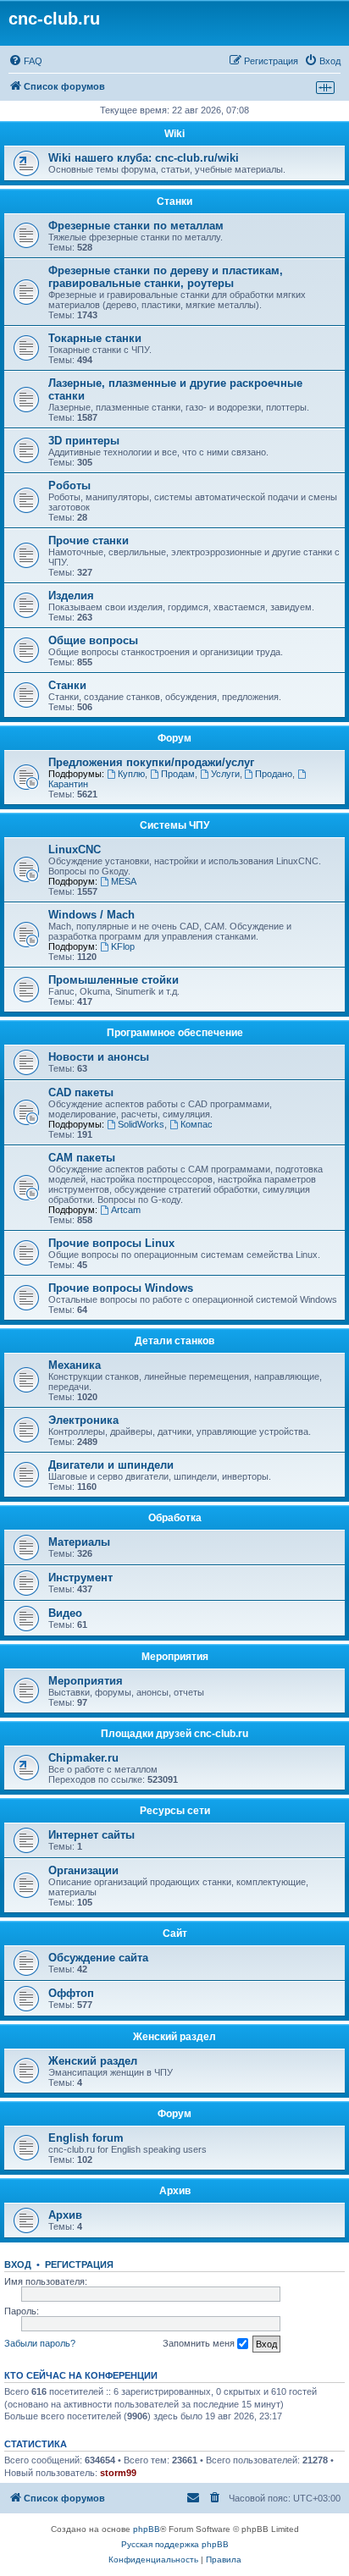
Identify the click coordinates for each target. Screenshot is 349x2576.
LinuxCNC (75, 849)
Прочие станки (89, 541)
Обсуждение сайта (98, 1958)
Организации (83, 1870)
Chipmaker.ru (83, 1758)
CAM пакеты (82, 1158)
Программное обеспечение (175, 1033)
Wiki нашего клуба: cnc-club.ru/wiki (144, 158)
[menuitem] (25, 61)
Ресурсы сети (175, 1811)
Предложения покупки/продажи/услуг (151, 762)
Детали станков (174, 1341)
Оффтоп (71, 1993)
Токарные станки (95, 338)
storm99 (118, 2473)
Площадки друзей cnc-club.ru (174, 1734)
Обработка (175, 1518)
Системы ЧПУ (174, 825)
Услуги (225, 774)
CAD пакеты (81, 1092)
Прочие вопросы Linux (111, 1243)
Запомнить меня (200, 2343)
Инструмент (80, 1578)
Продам (178, 774)
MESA (124, 881)
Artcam (126, 1210)
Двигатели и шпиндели (111, 1465)
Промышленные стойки (114, 980)
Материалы (79, 1542)
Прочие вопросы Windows (121, 1288)
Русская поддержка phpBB (175, 2544)
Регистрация (79, 2264)
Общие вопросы (93, 640)
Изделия (71, 596)
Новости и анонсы (99, 1057)
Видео (65, 1613)
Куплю (131, 774)
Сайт (175, 1933)
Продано (274, 774)
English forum (86, 2138)
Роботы (69, 485)
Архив (175, 2191)
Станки (174, 201)
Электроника (83, 1420)
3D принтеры (84, 441)
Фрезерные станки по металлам (136, 226)
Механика (75, 1365)
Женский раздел (174, 2037)
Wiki (174, 134)
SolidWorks (141, 1124)
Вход (18, 2264)
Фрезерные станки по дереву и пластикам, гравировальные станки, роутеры (166, 277)
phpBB (147, 2529)
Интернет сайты (91, 1835)
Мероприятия (175, 1657)
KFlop (123, 946)
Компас (197, 1124)
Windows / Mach (91, 915)
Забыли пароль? (40, 2343)
